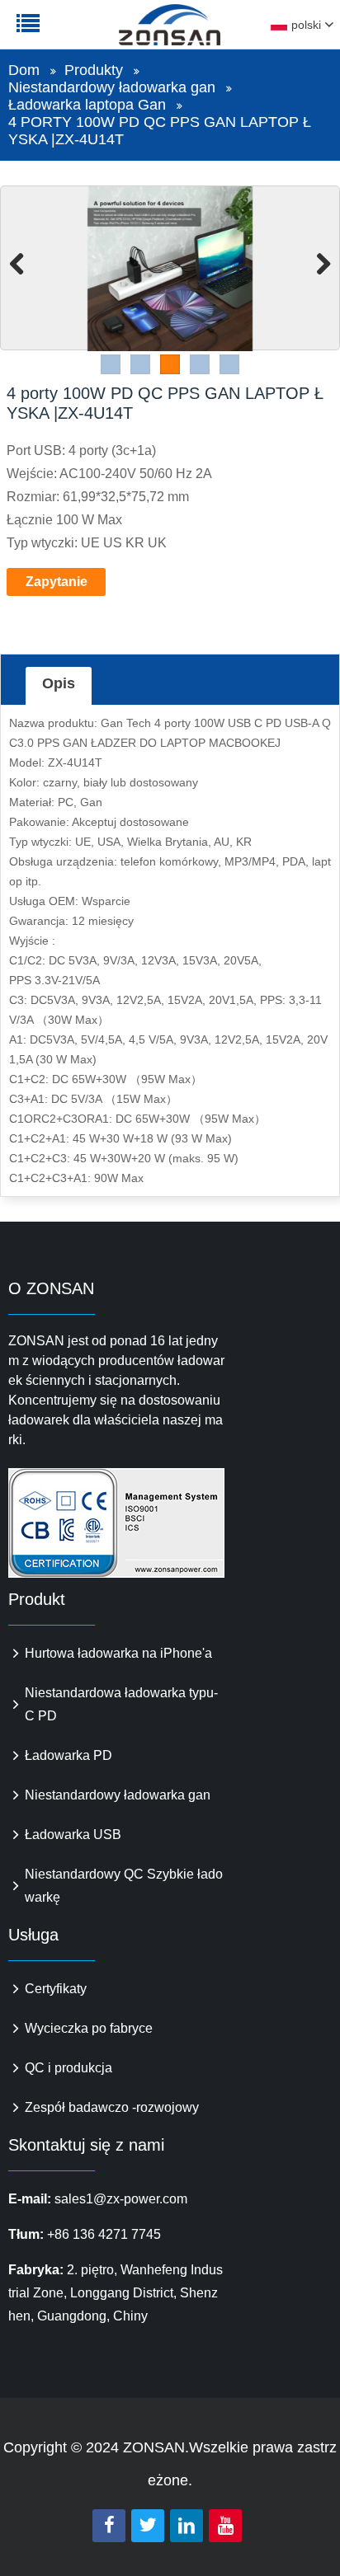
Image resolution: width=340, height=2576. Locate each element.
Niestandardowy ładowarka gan (112, 87)
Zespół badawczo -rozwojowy (112, 2107)
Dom (24, 70)
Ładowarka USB (73, 1835)
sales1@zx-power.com (121, 2199)
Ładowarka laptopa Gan (87, 105)
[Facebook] (109, 2526)
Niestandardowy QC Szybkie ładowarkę (124, 1886)
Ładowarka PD (68, 1755)
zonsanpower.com (117, 34)
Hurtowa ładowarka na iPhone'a (118, 1653)
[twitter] (148, 2526)
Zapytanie (57, 582)
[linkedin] (187, 2526)
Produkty (94, 70)
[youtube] (225, 2526)
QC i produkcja (68, 2068)
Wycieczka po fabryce (89, 2028)
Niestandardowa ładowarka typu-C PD (121, 1704)
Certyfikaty (56, 1989)
